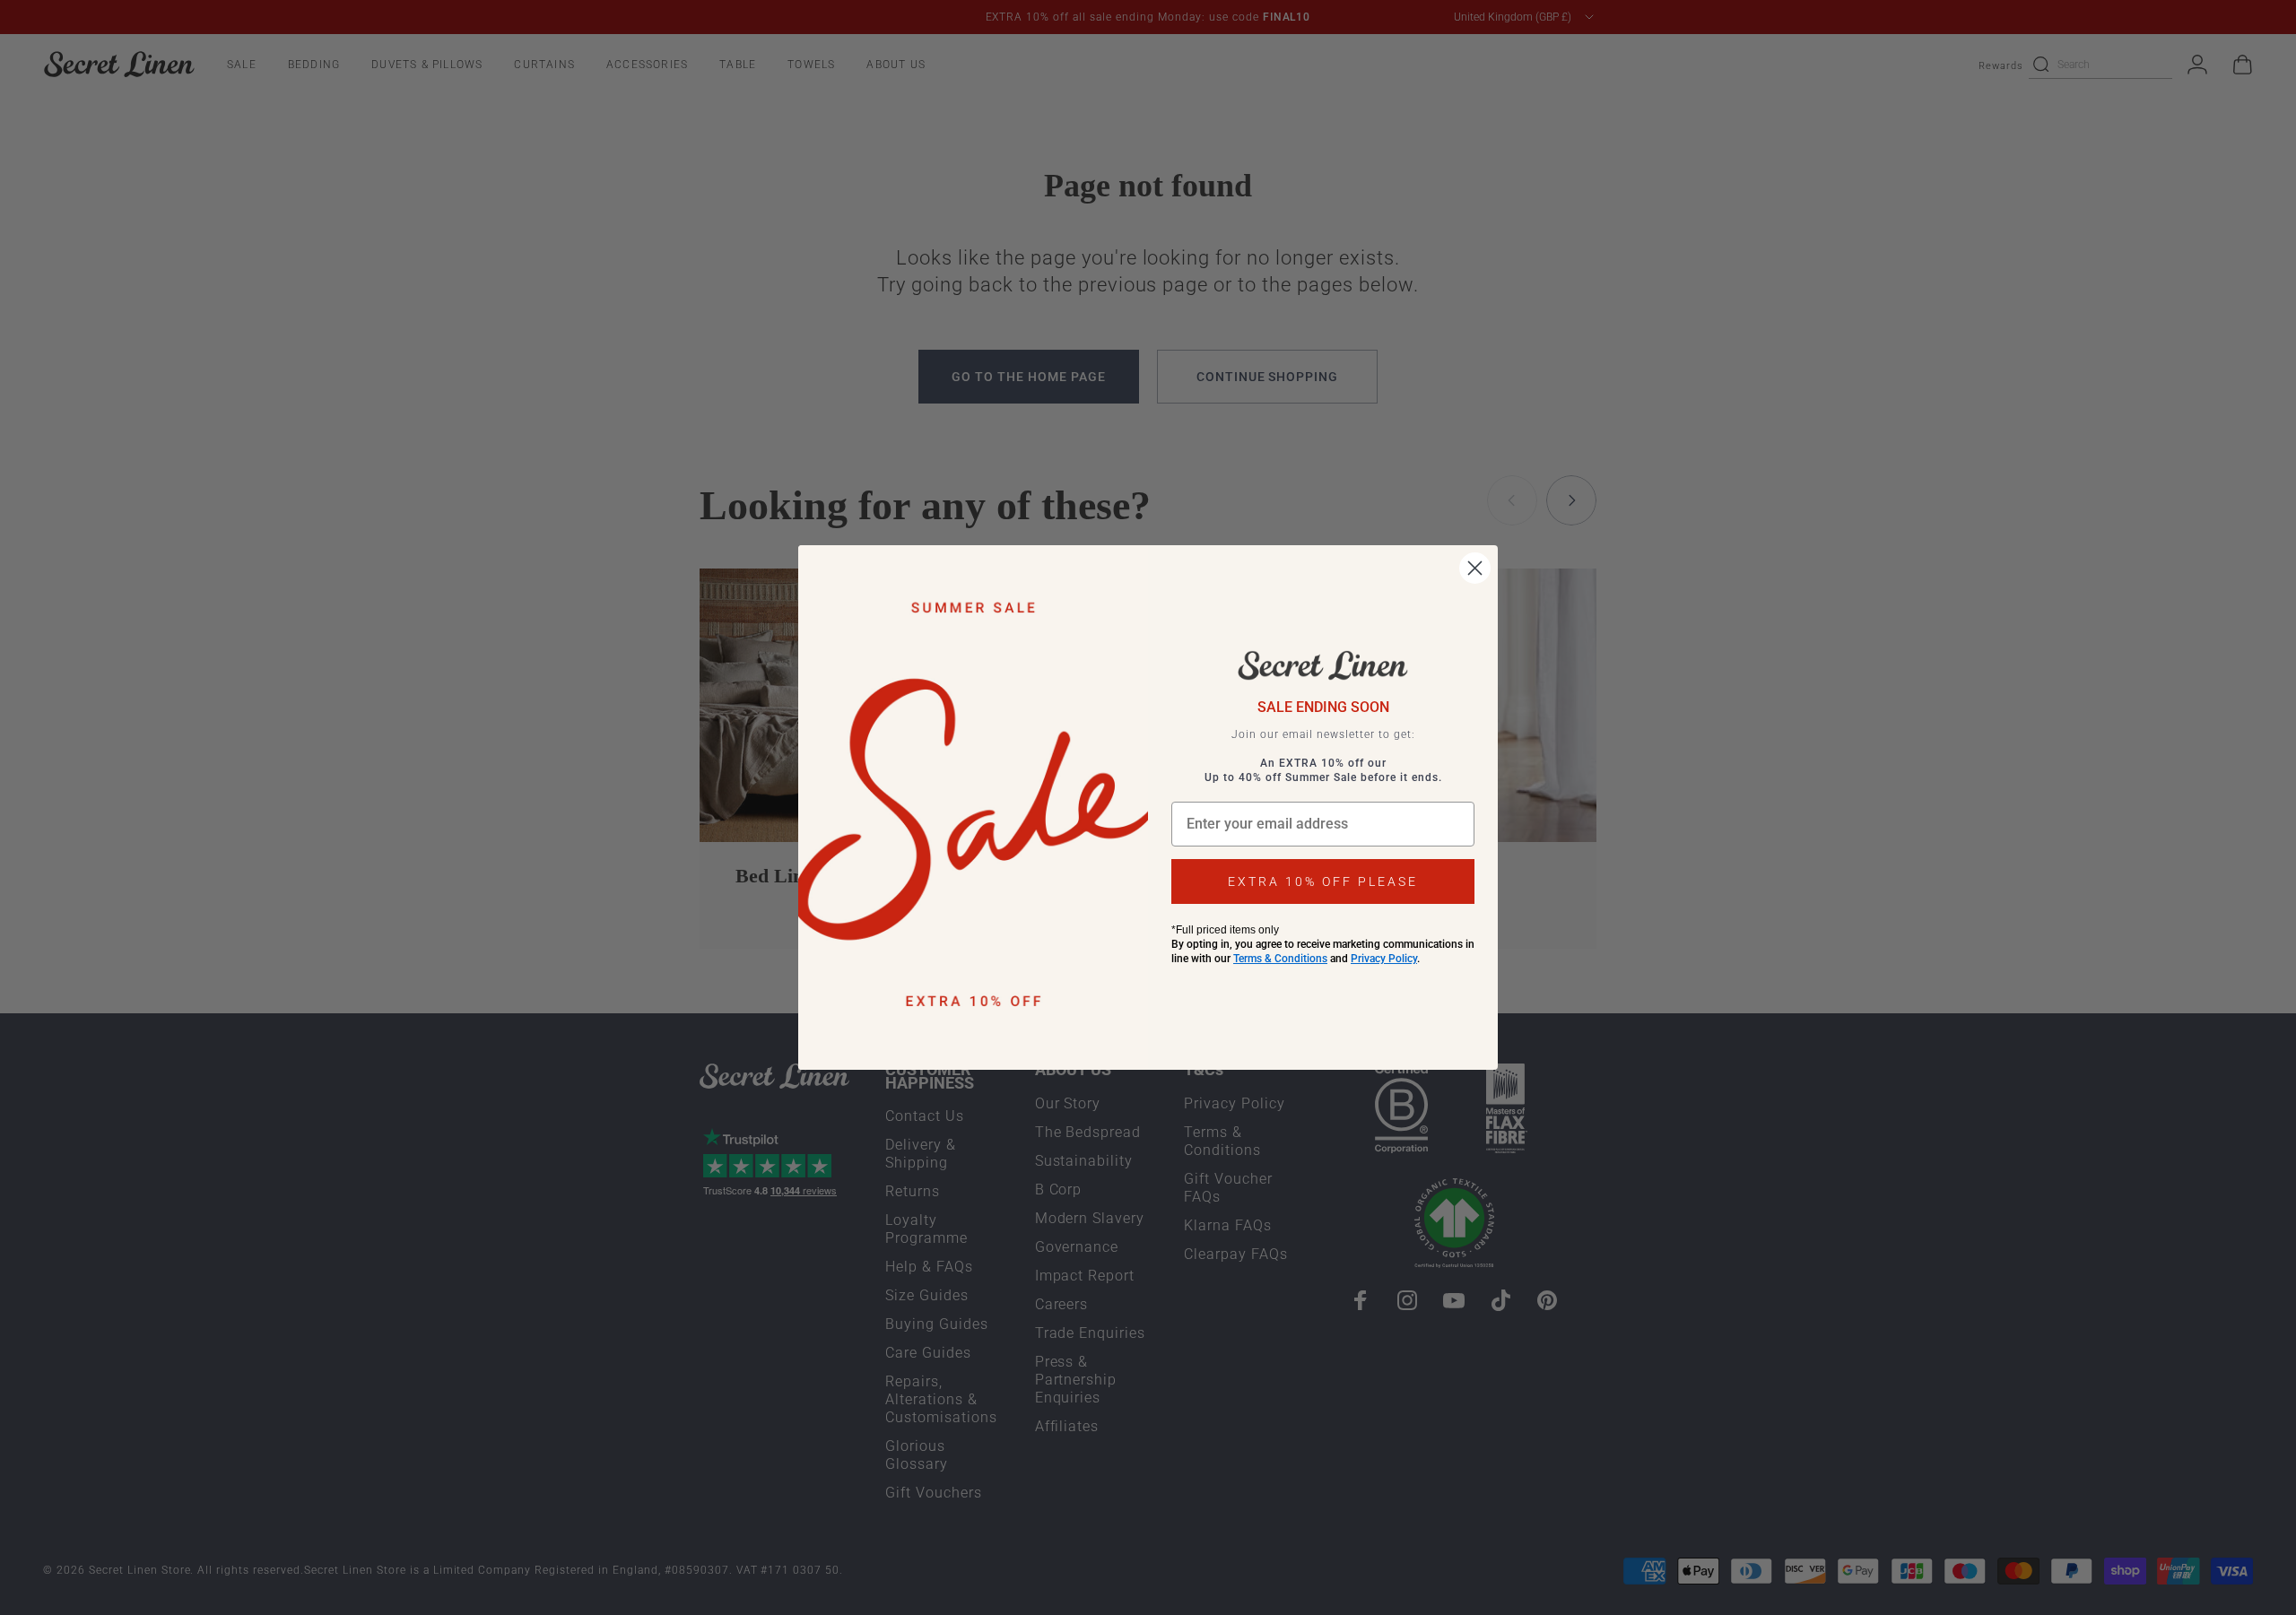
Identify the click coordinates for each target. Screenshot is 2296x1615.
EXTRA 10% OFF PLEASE (1323, 881)
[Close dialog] (1475, 568)
